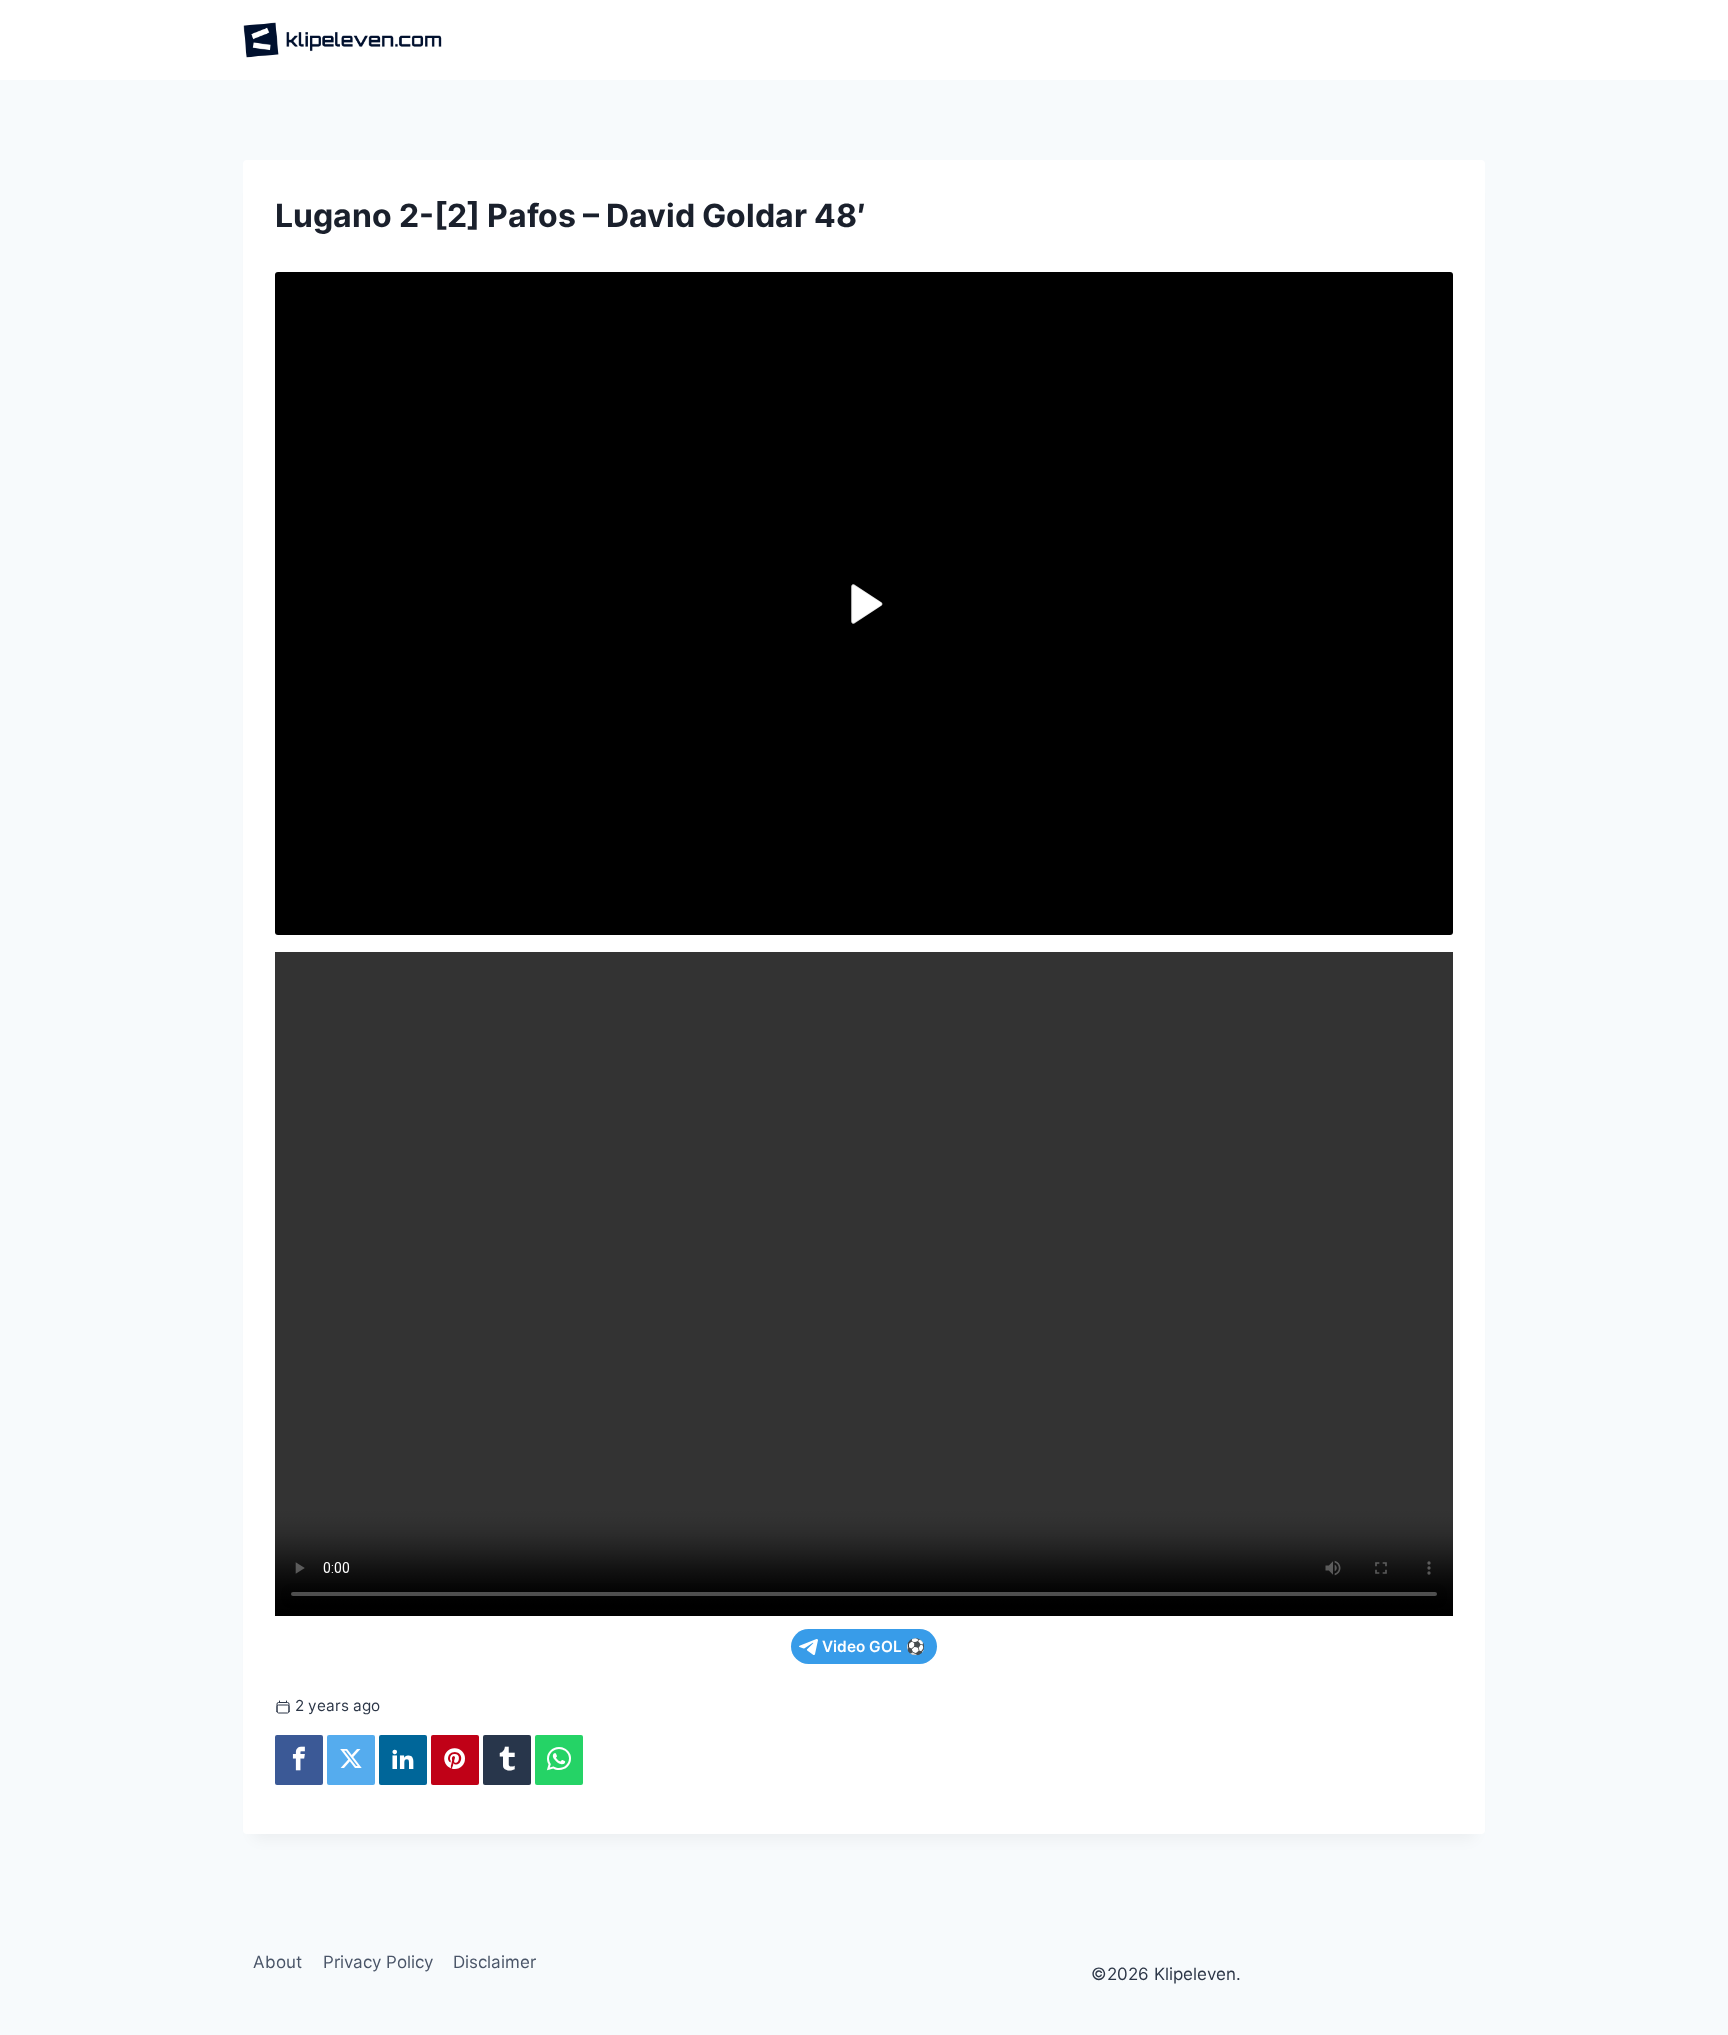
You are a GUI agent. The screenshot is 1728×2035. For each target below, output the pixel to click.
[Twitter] (351, 1760)
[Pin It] (455, 1760)
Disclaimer (494, 1962)
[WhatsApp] (559, 1760)
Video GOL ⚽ (873, 1646)
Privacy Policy (378, 1962)
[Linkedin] (403, 1760)
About (277, 1962)
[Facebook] (299, 1760)
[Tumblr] (507, 1760)
